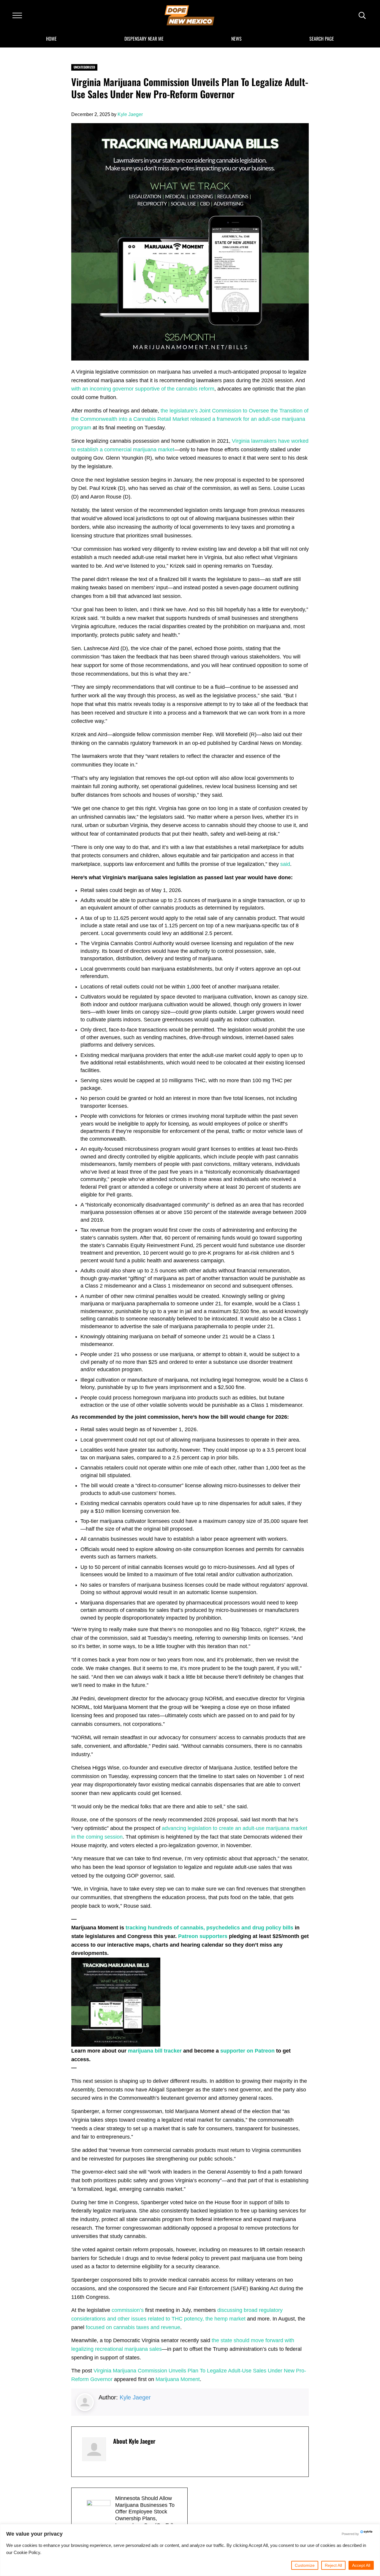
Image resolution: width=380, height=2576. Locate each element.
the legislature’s (180, 411)
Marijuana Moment (178, 2379)
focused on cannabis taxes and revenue (133, 2327)
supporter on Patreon (247, 2051)
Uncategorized (84, 67)
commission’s (128, 2310)
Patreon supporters (203, 1936)
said (285, 864)
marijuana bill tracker (155, 2051)
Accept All (361, 2565)
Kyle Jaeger (135, 2397)
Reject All (333, 2565)
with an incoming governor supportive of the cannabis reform (143, 389)
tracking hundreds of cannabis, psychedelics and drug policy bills (209, 1928)
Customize (305, 2565)
